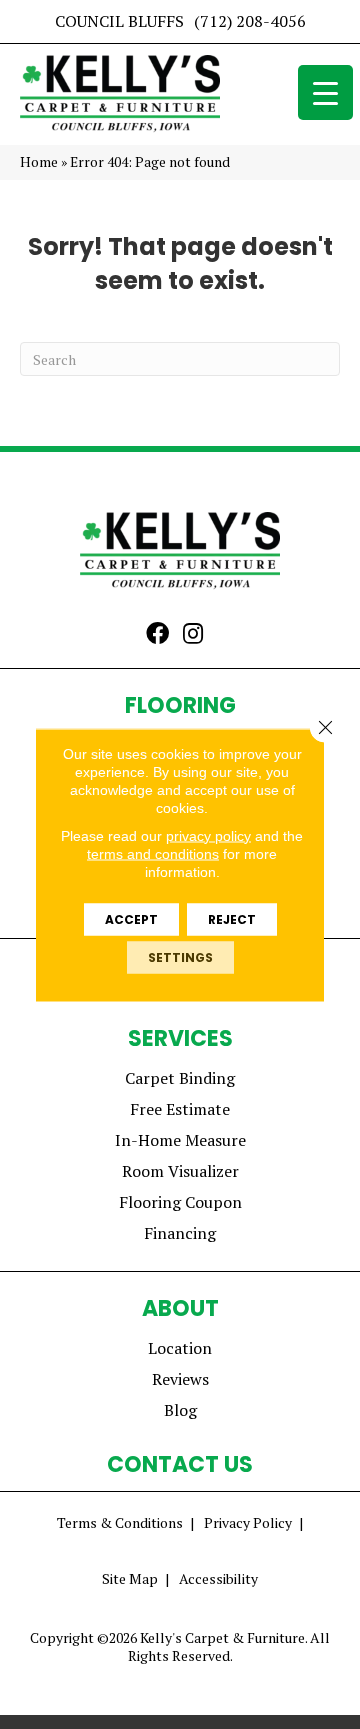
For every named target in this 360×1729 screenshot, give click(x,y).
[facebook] (157, 635)
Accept (131, 918)
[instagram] (193, 635)
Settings (180, 956)
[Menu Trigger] (325, 92)
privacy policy (208, 835)
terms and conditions (153, 853)
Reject (232, 918)
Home (39, 162)
